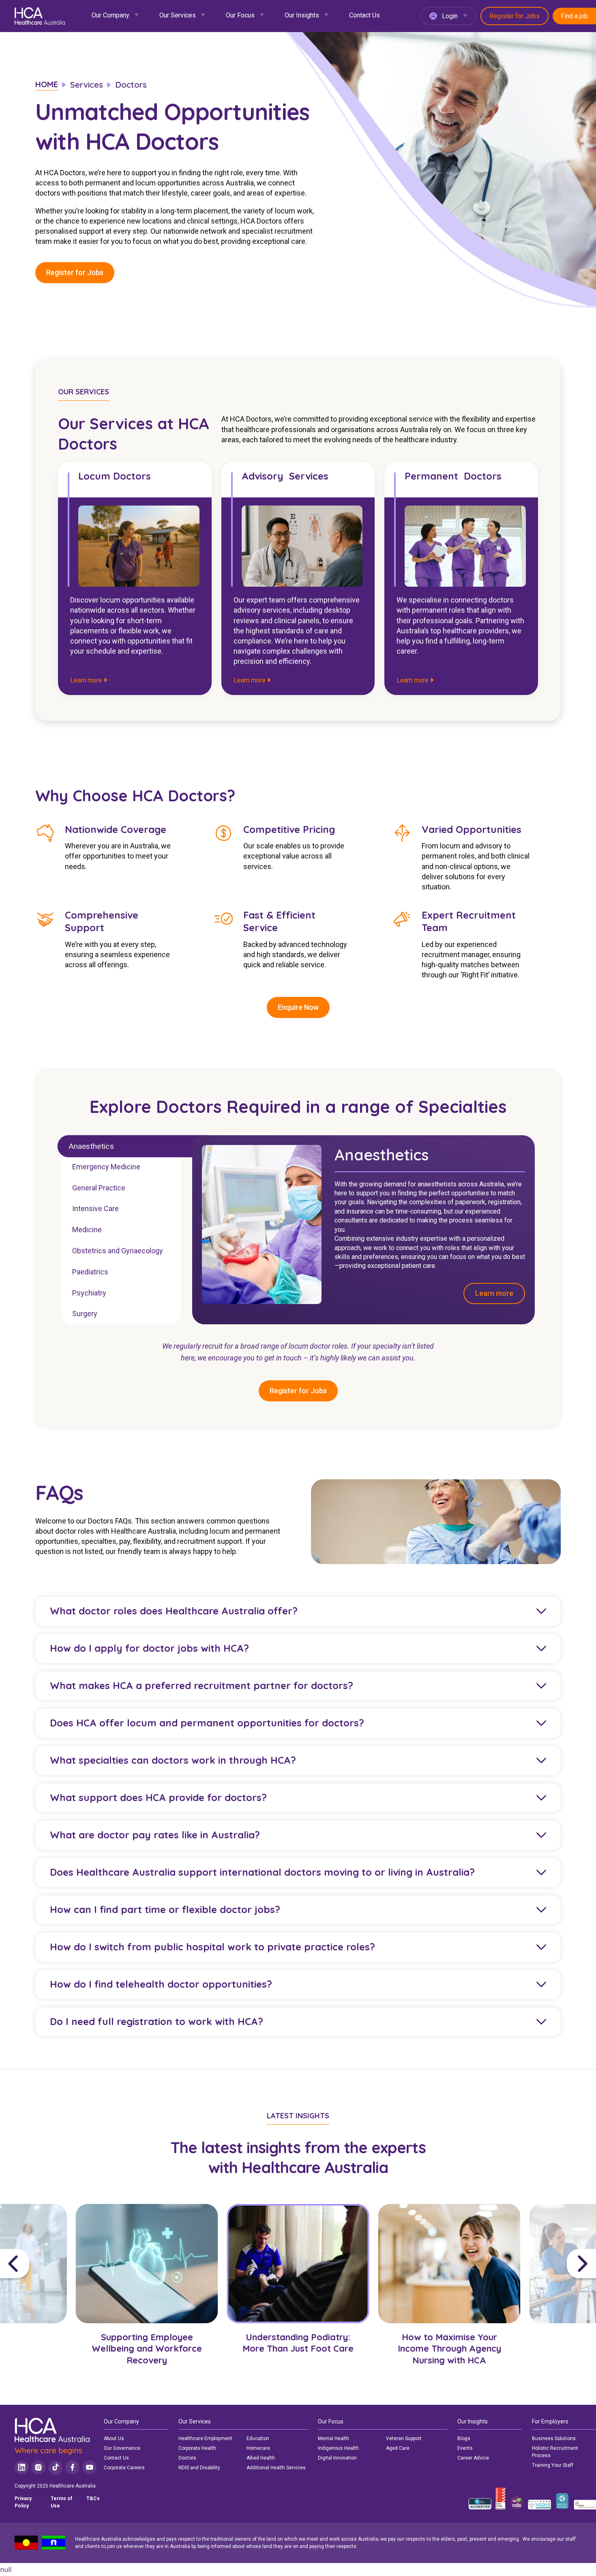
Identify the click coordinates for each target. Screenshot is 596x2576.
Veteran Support (404, 2438)
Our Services (178, 15)
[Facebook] (73, 2467)
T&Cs (93, 2499)
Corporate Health (197, 2448)
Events (465, 2448)
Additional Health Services (276, 2468)
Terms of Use (61, 2502)
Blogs (464, 2438)
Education (258, 2438)
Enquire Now (298, 1008)
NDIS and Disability (199, 2468)
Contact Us (364, 15)
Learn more (87, 680)
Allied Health (261, 2458)
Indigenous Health (338, 2448)
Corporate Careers (124, 2468)
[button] (36, 2264)
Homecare (258, 2448)
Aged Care (398, 2448)
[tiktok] (55, 2467)
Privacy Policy (23, 2502)
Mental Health (333, 2438)
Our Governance (122, 2448)
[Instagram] (38, 2467)
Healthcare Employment (205, 2438)
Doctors (187, 2458)
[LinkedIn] (22, 2467)
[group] (147, 2297)
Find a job (574, 16)
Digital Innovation (337, 2458)
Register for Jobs (515, 16)
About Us (114, 2438)
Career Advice (473, 2458)
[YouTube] (90, 2467)
